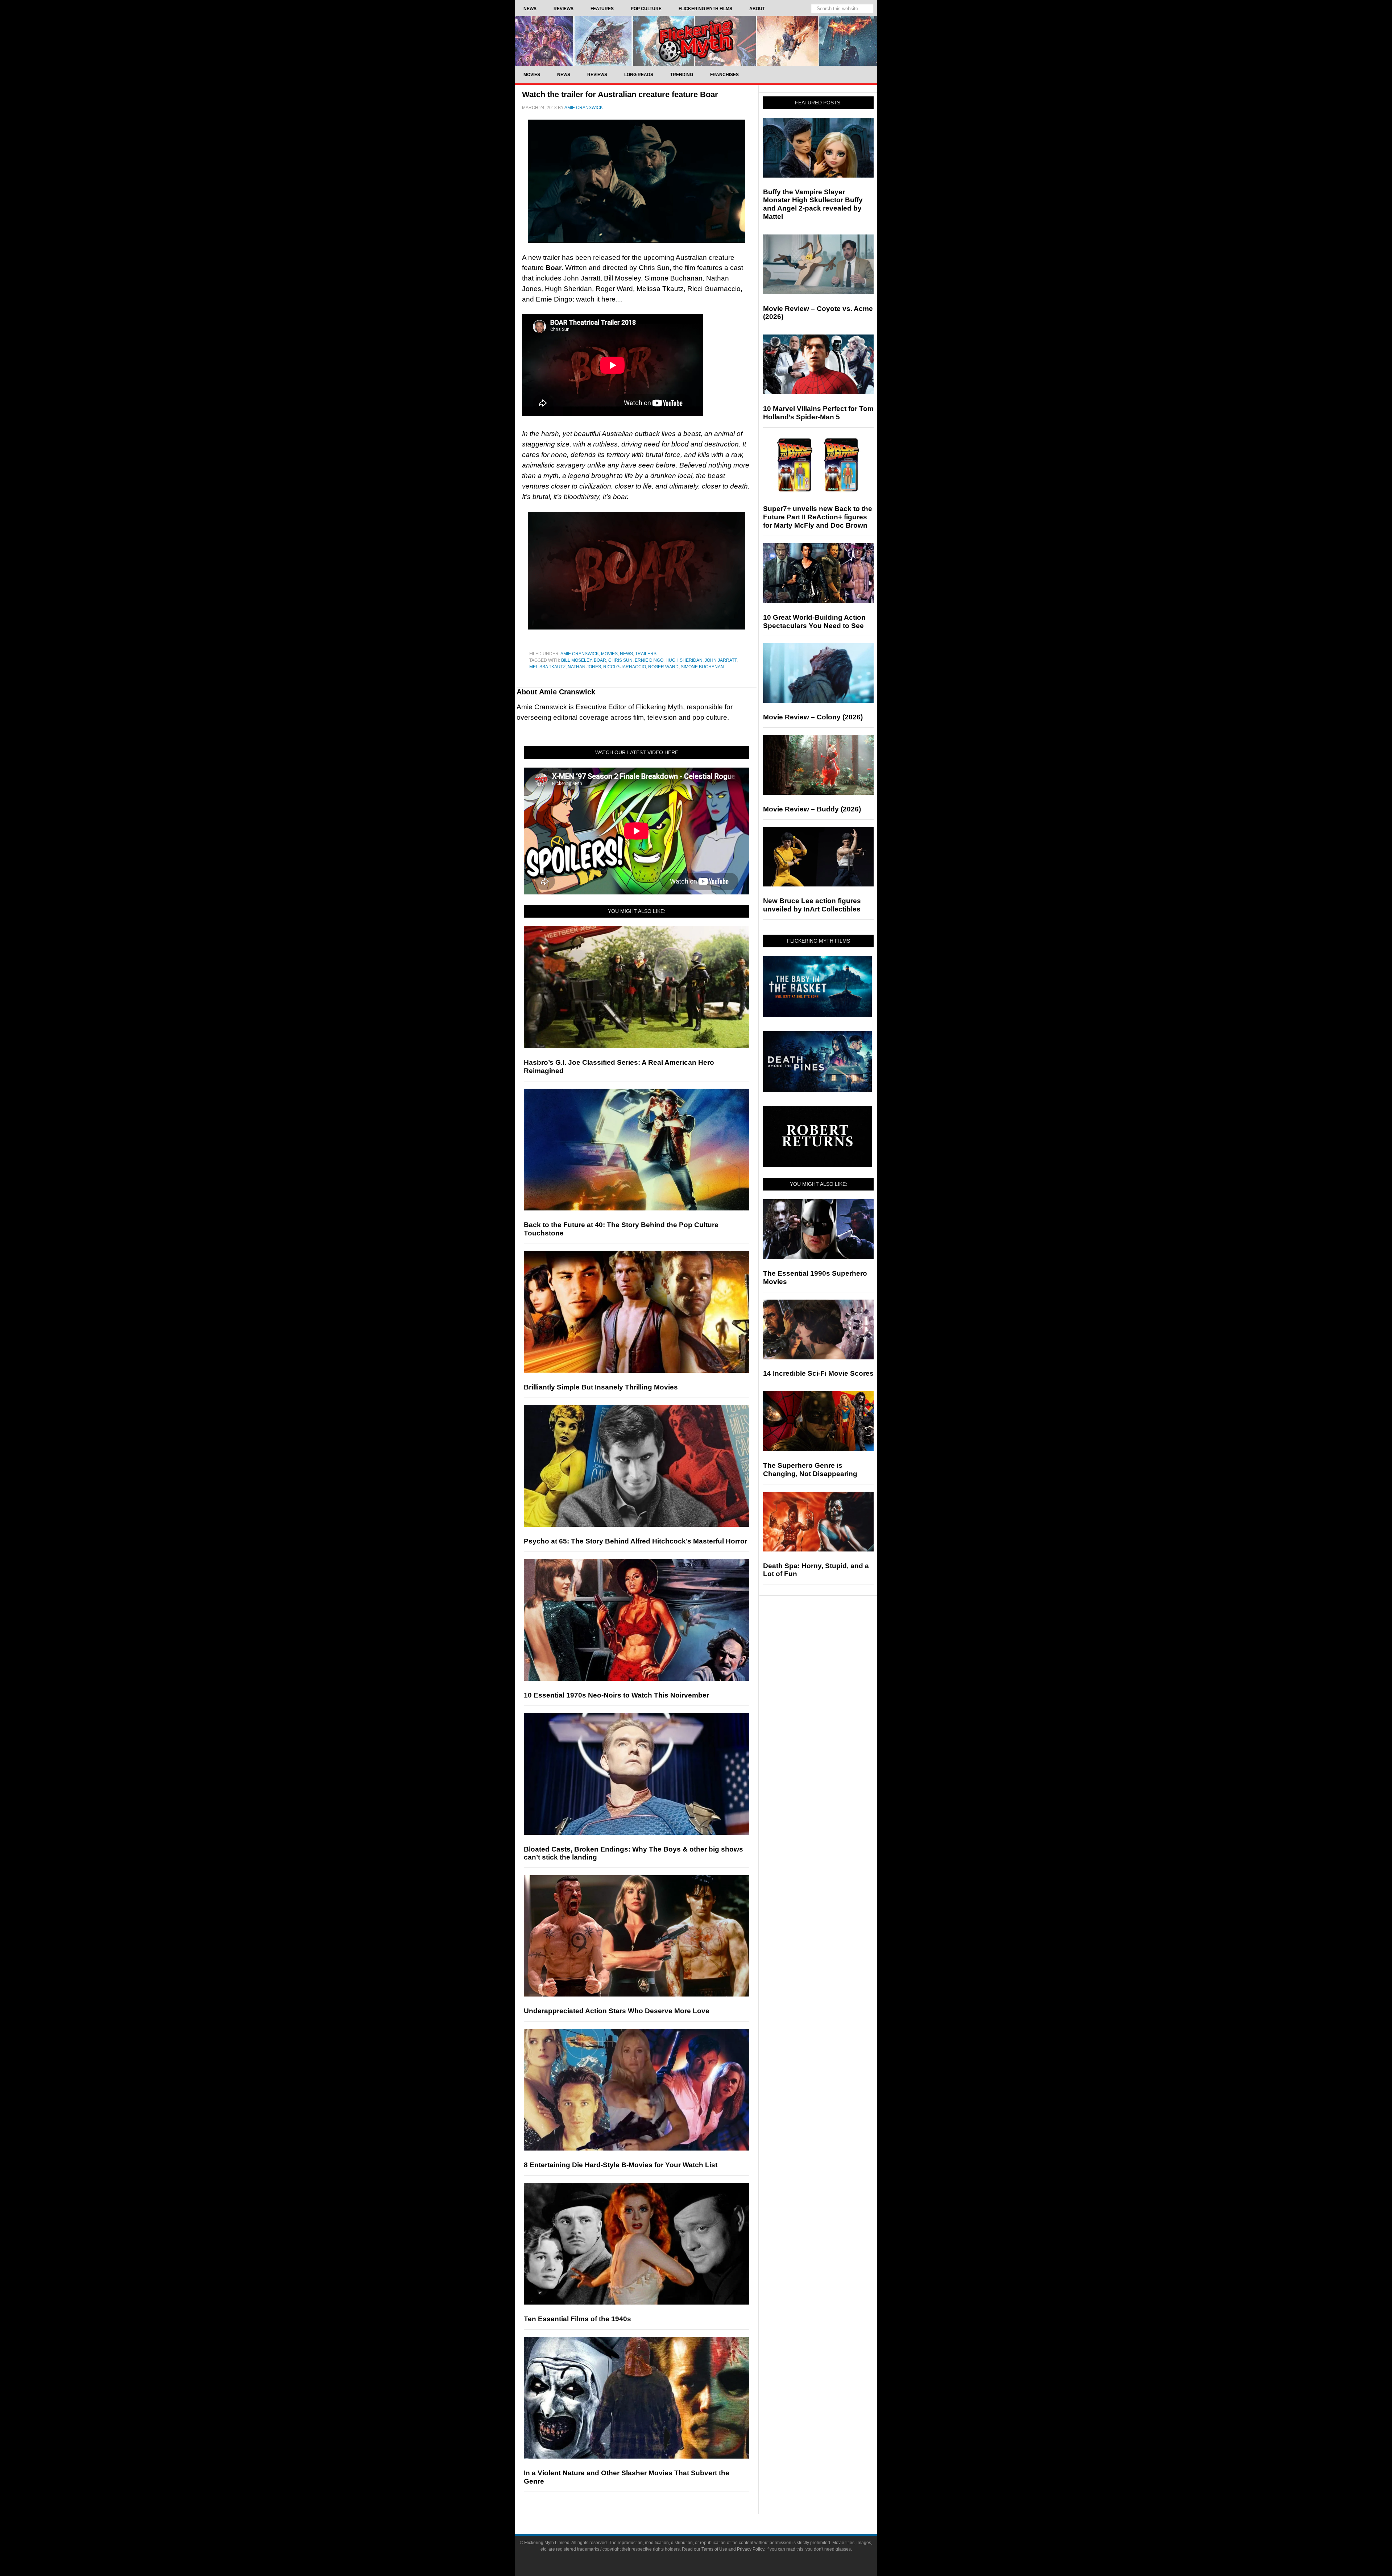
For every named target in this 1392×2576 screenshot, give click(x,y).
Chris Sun (620, 660)
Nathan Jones (584, 667)
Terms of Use (714, 2549)
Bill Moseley (576, 660)
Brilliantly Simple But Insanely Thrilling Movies (601, 1387)
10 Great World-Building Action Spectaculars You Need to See (814, 622)
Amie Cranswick (580, 654)
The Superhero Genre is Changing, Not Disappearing (810, 1470)
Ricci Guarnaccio (625, 667)
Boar (600, 660)
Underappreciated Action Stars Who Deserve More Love (617, 2011)
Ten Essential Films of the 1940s (577, 2319)
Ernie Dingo (649, 660)
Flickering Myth (696, 41)
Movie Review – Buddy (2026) (812, 809)
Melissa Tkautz (547, 667)
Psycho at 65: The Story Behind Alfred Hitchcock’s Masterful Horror (635, 1541)
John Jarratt (721, 660)
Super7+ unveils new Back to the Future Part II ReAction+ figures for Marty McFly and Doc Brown (818, 517)
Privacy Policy (751, 2549)
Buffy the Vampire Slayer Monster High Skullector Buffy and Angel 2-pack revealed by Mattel (813, 204)
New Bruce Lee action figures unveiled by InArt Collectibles (812, 905)
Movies (609, 654)
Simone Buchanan (702, 667)
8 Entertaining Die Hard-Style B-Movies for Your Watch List (621, 2165)
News (626, 654)
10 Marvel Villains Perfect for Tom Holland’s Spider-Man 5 (818, 413)
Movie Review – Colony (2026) (813, 717)
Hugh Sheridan (684, 660)
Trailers (646, 654)
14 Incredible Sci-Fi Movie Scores (818, 1373)
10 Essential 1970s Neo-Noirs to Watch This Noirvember (616, 1695)
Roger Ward (663, 667)
